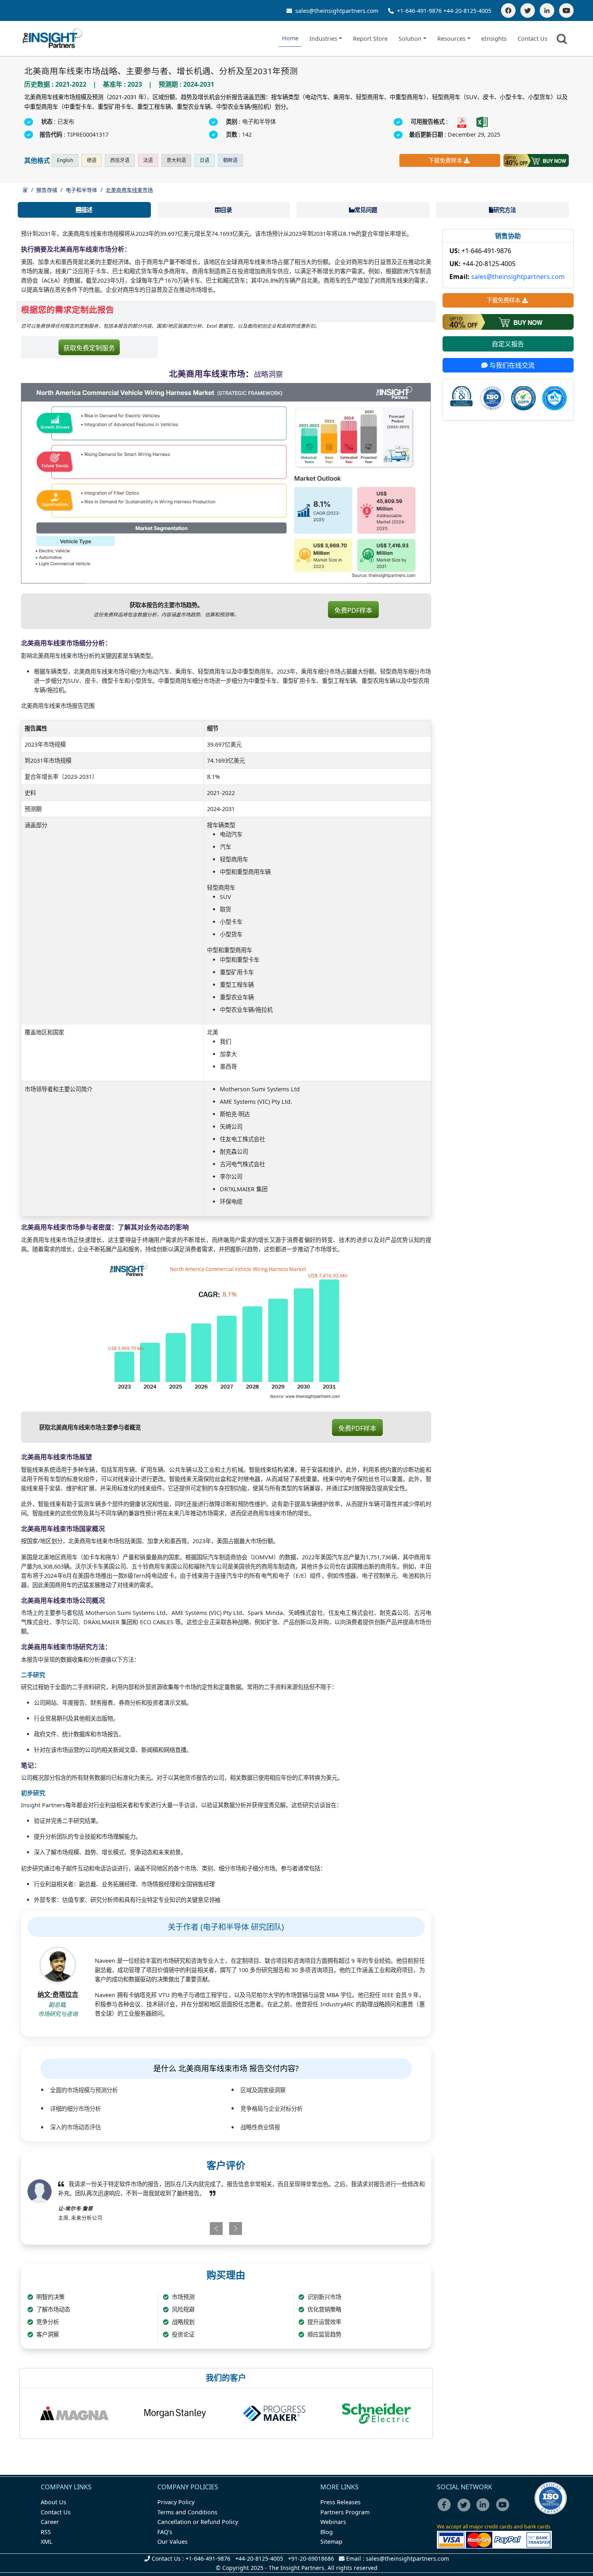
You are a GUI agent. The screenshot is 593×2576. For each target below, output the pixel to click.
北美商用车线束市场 (129, 190)
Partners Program (345, 2512)
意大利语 (176, 160)
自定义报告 (508, 344)
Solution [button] (410, 38)
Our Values (172, 2542)
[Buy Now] (536, 160)
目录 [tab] (226, 210)
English (65, 160)
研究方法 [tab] (505, 210)
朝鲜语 (230, 160)
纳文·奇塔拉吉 (58, 1994)
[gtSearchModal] (563, 40)
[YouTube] (566, 10)
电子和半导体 (81, 190)
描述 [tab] (87, 210)
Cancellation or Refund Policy (198, 2522)
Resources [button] (451, 38)
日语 (205, 160)
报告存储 (47, 190)
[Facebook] (508, 10)
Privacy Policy (176, 2502)
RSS (46, 2532)
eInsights (494, 38)
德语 (92, 160)
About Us (53, 2502)
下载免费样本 (445, 160)
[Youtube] (504, 2510)
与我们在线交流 (511, 366)
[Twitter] (528, 10)
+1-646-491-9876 (419, 11)
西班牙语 (120, 160)
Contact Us (532, 38)
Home (290, 38)
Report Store (370, 38)
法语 (148, 160)
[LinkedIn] (547, 10)
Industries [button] (323, 38)
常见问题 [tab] (366, 210)
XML (47, 2542)
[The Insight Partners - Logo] (53, 38)
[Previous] (193, 2229)
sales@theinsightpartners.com (336, 11)
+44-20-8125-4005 (467, 11)
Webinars (333, 2522)
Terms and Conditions (187, 2512)
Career (50, 2522)
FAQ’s (165, 2532)
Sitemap (331, 2542)
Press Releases (340, 2502)
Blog (327, 2532)
